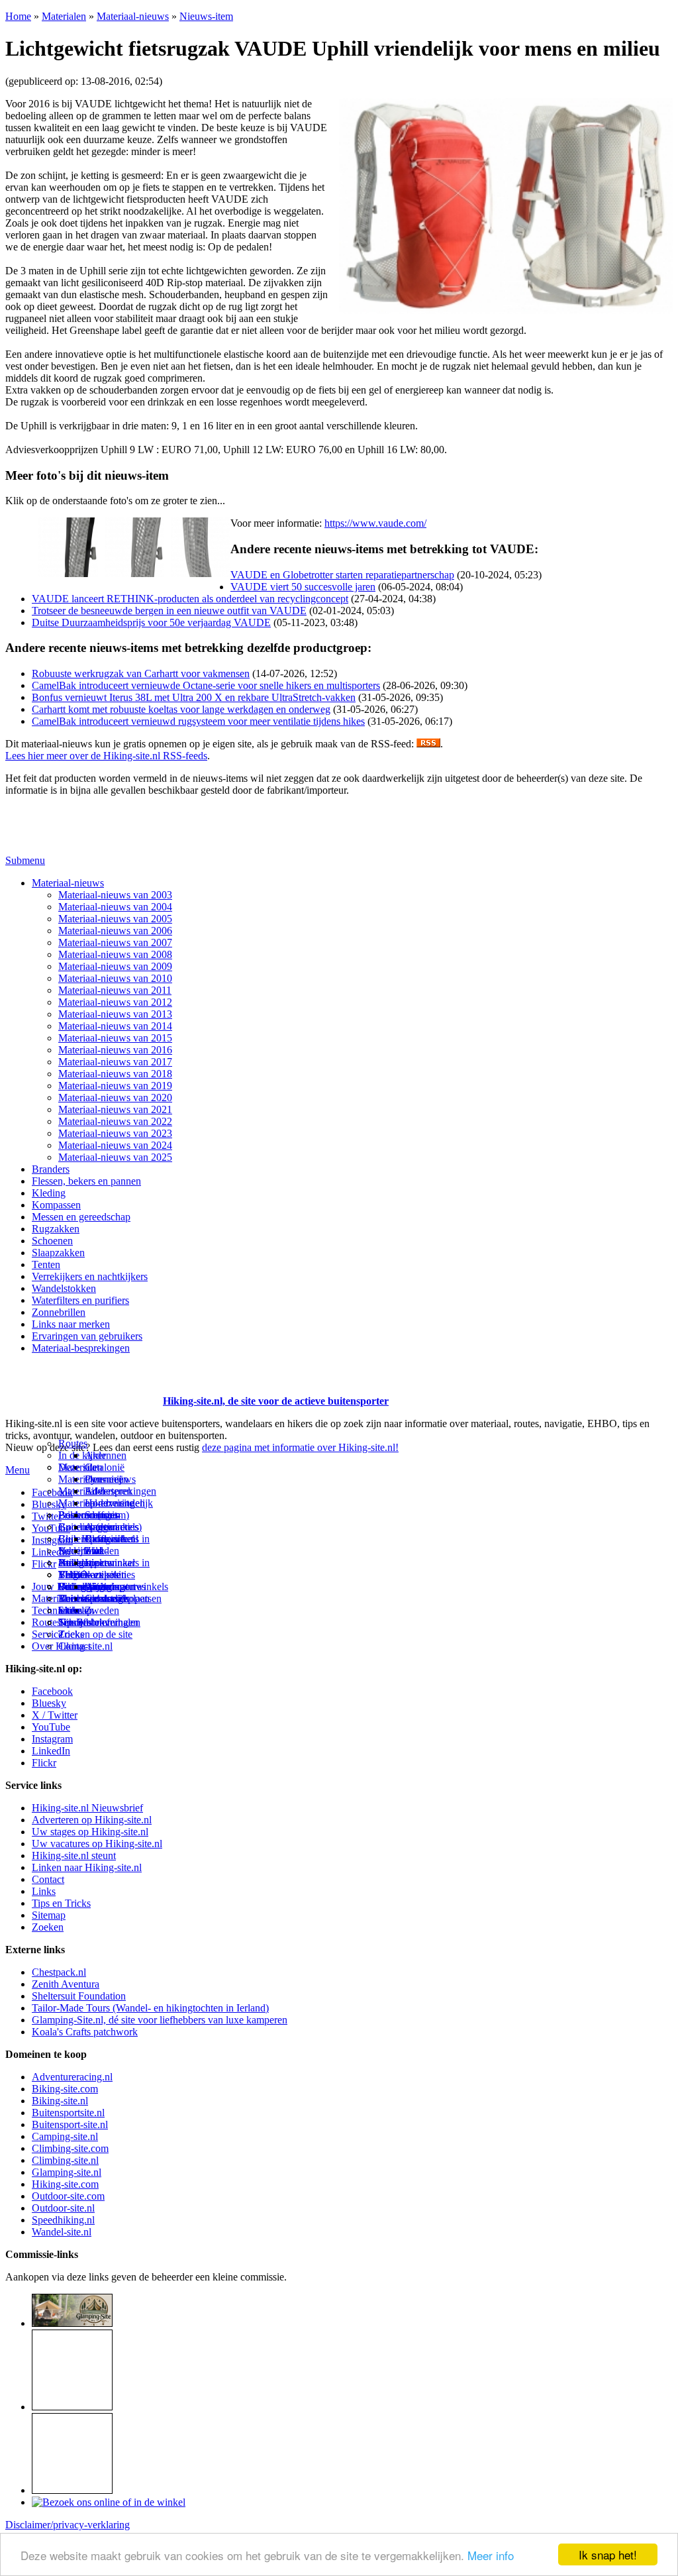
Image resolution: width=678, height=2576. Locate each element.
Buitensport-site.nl (70, 2124)
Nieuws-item (206, 16)
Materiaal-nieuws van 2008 (115, 954)
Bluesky (49, 1703)
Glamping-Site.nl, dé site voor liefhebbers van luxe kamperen (160, 2020)
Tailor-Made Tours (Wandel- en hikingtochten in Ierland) (150, 2008)
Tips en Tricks (61, 1903)
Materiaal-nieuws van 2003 (115, 895)
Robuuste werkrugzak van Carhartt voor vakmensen (141, 673)
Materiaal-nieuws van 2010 (115, 978)
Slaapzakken (58, 1253)
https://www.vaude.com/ (375, 523)
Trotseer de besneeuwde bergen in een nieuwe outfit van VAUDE (169, 611)
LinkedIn (51, 1751)
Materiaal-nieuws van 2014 (115, 1026)
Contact (74, 1646)
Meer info (491, 2555)
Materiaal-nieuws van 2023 (115, 1133)
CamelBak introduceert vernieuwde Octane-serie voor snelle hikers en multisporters (206, 685)
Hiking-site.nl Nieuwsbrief (87, 1808)
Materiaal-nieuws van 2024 (115, 1145)
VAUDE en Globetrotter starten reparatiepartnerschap (342, 575)
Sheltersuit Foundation (79, 1996)
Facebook (52, 1492)
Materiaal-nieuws (133, 16)
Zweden (102, 1610)
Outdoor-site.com (68, 2196)
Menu (18, 1470)
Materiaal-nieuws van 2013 (115, 1014)
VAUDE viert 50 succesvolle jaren (303, 587)
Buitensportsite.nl (68, 2113)
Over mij (103, 1479)
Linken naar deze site (110, 1569)
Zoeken (48, 1927)
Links (44, 1891)
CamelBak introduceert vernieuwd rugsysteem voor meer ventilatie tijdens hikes (198, 721)
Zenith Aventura (66, 1984)
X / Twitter (55, 1715)
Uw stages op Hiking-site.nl (90, 1832)
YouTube (51, 1727)
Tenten (46, 1264)
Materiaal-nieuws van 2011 (115, 990)
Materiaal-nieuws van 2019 (115, 1086)
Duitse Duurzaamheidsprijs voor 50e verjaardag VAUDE (151, 622)
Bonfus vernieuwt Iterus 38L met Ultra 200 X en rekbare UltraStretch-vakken (194, 697)
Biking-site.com (65, 2089)
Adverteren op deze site (109, 1497)
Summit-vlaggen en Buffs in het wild (109, 1533)
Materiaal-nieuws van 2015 (115, 1038)
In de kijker (82, 1455)
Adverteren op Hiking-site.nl (92, 1820)
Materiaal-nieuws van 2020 (115, 1098)
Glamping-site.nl (67, 2172)
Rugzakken (56, 1229)
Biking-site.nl (60, 2101)
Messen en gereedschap (81, 1217)
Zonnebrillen (59, 1312)
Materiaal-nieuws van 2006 (115, 931)
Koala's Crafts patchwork (85, 2032)
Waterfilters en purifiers (80, 1300)
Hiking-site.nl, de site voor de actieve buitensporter (276, 1401)
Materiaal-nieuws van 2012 (115, 1002)
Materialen (64, 16)
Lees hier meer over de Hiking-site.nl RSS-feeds (106, 756)
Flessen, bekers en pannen (86, 1181)
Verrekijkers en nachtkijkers (90, 1276)
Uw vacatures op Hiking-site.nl (97, 1844)
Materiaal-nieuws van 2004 (115, 907)
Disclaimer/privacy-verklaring (68, 2525)
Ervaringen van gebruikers (87, 1336)
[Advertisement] (83, 1385)
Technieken (56, 1610)
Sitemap (75, 1610)
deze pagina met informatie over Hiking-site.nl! (300, 1447)
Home (18, 16)
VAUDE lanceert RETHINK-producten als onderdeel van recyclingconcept (190, 599)
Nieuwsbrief (84, 1622)
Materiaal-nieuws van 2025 (115, 1157)
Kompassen (56, 1205)
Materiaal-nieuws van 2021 (115, 1109)
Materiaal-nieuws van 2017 (115, 1062)
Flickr (44, 1564)
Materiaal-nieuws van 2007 (115, 942)
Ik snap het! (608, 2554)
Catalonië (105, 1467)
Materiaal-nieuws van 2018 (115, 1074)
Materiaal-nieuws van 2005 (115, 919)
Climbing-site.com (70, 2148)
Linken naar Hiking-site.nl (87, 1867)
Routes (73, 1443)
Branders (51, 1169)
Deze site (77, 1467)
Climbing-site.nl (65, 2160)
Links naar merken (71, 1324)
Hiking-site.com (65, 2184)
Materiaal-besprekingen (81, 1348)
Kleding (49, 1193)
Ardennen (106, 1455)
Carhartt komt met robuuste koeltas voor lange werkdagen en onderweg (181, 709)
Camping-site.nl (65, 2136)
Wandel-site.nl (62, 2232)
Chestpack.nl (59, 1972)
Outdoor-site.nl (63, 2208)
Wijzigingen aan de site (110, 1592)
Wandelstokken (64, 1288)
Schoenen (52, 1241)
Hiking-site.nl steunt (74, 1855)
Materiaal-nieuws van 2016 (115, 1050)
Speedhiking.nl (63, 2220)
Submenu (25, 860)
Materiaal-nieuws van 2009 (115, 966)
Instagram (52, 1540)
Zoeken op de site (95, 1634)
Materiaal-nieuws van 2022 (115, 1121)
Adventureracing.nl (72, 2077)
